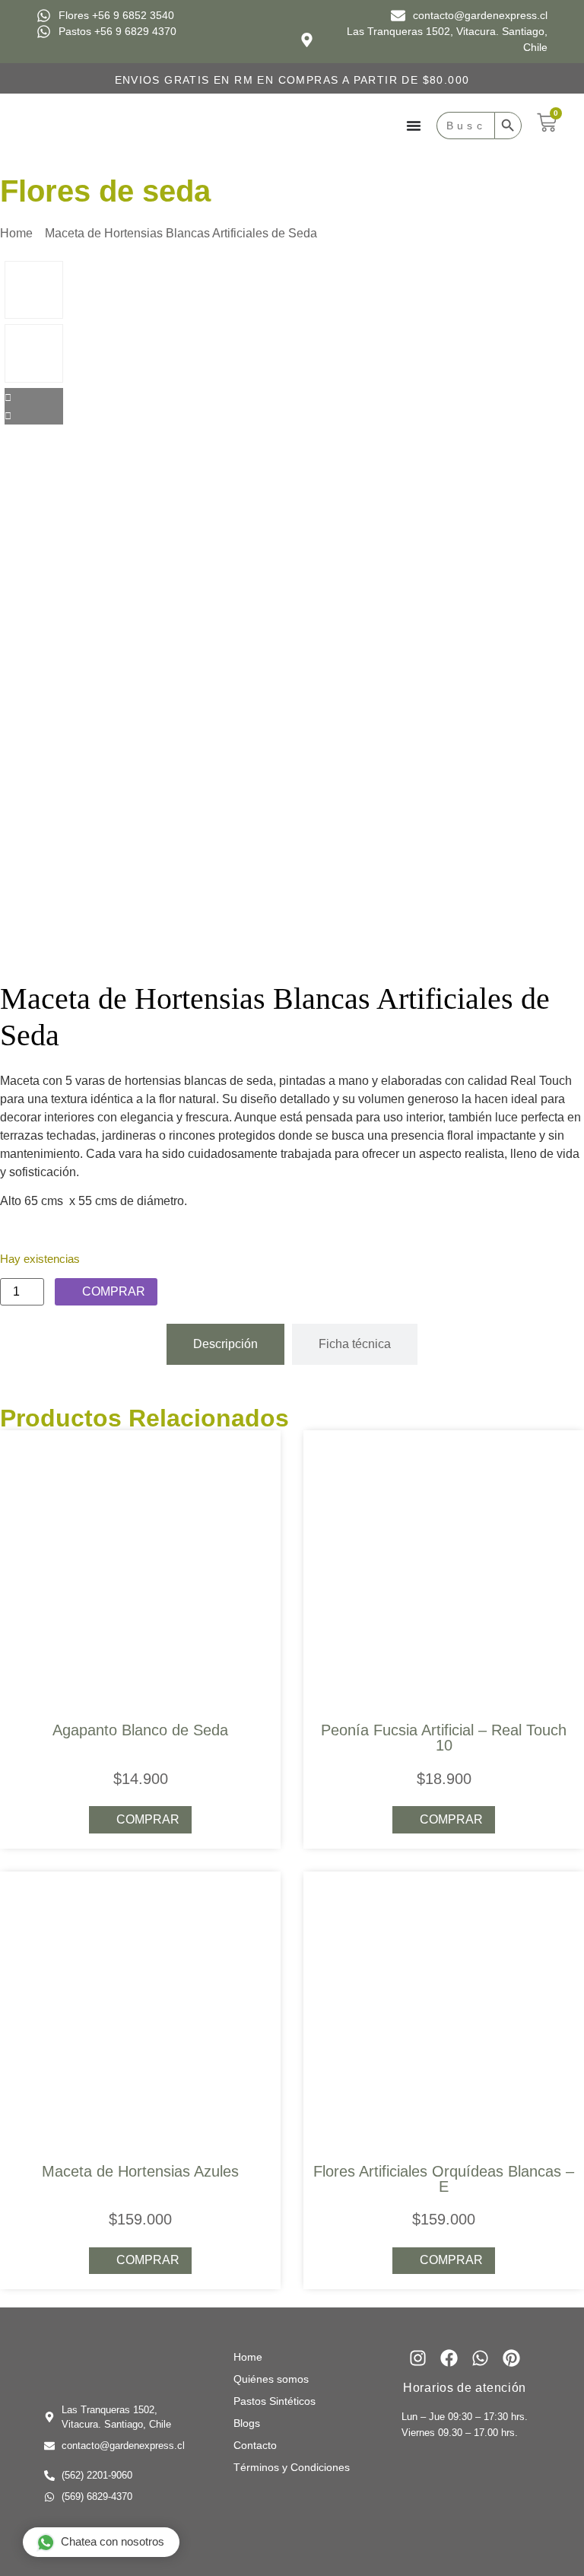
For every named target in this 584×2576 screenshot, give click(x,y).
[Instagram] (418, 2358)
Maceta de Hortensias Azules (140, 2171)
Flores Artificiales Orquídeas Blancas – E (444, 2179)
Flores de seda (105, 191)
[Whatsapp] (480, 2358)
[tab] (225, 1344)
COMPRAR (114, 1291)
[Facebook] (449, 2358)
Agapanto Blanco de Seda (140, 1730)
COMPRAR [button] (451, 1819)
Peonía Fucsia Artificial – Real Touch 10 (444, 1738)
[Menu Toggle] (414, 126)
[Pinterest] (511, 2358)
